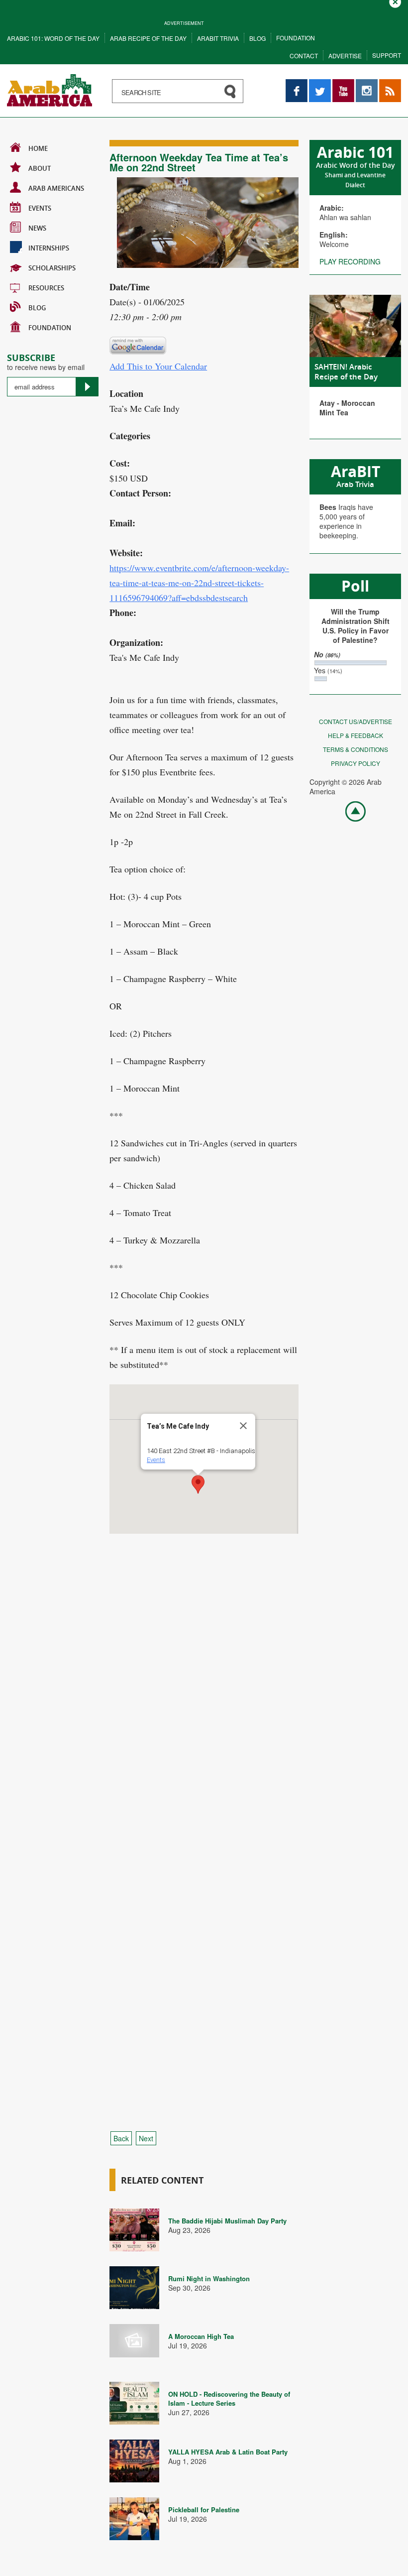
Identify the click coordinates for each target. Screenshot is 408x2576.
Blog (257, 38)
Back (121, 2138)
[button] (198, 1484)
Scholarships (52, 268)
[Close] (243, 1426)
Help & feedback (356, 735)
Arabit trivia (218, 38)
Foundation (296, 38)
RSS (386, 84)
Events (40, 208)
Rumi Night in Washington (209, 2278)
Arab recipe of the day (148, 38)
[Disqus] (204, 1719)
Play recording (350, 261)
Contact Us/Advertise (356, 721)
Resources (46, 288)
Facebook (297, 84)
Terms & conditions (356, 749)
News (37, 228)
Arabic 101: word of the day (53, 38)
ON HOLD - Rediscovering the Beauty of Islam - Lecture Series (229, 2398)
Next (146, 2138)
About (40, 168)
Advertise (345, 56)
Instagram (367, 84)
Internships (49, 248)
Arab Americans (56, 188)
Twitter (319, 84)
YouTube (343, 84)
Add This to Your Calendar (158, 366)
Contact (304, 56)
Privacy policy (356, 763)
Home (38, 148)
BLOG (37, 308)
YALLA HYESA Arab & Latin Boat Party (228, 2452)
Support (387, 55)
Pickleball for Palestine (204, 2510)
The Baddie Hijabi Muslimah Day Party (227, 2221)
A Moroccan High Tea (201, 2336)
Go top (350, 811)
